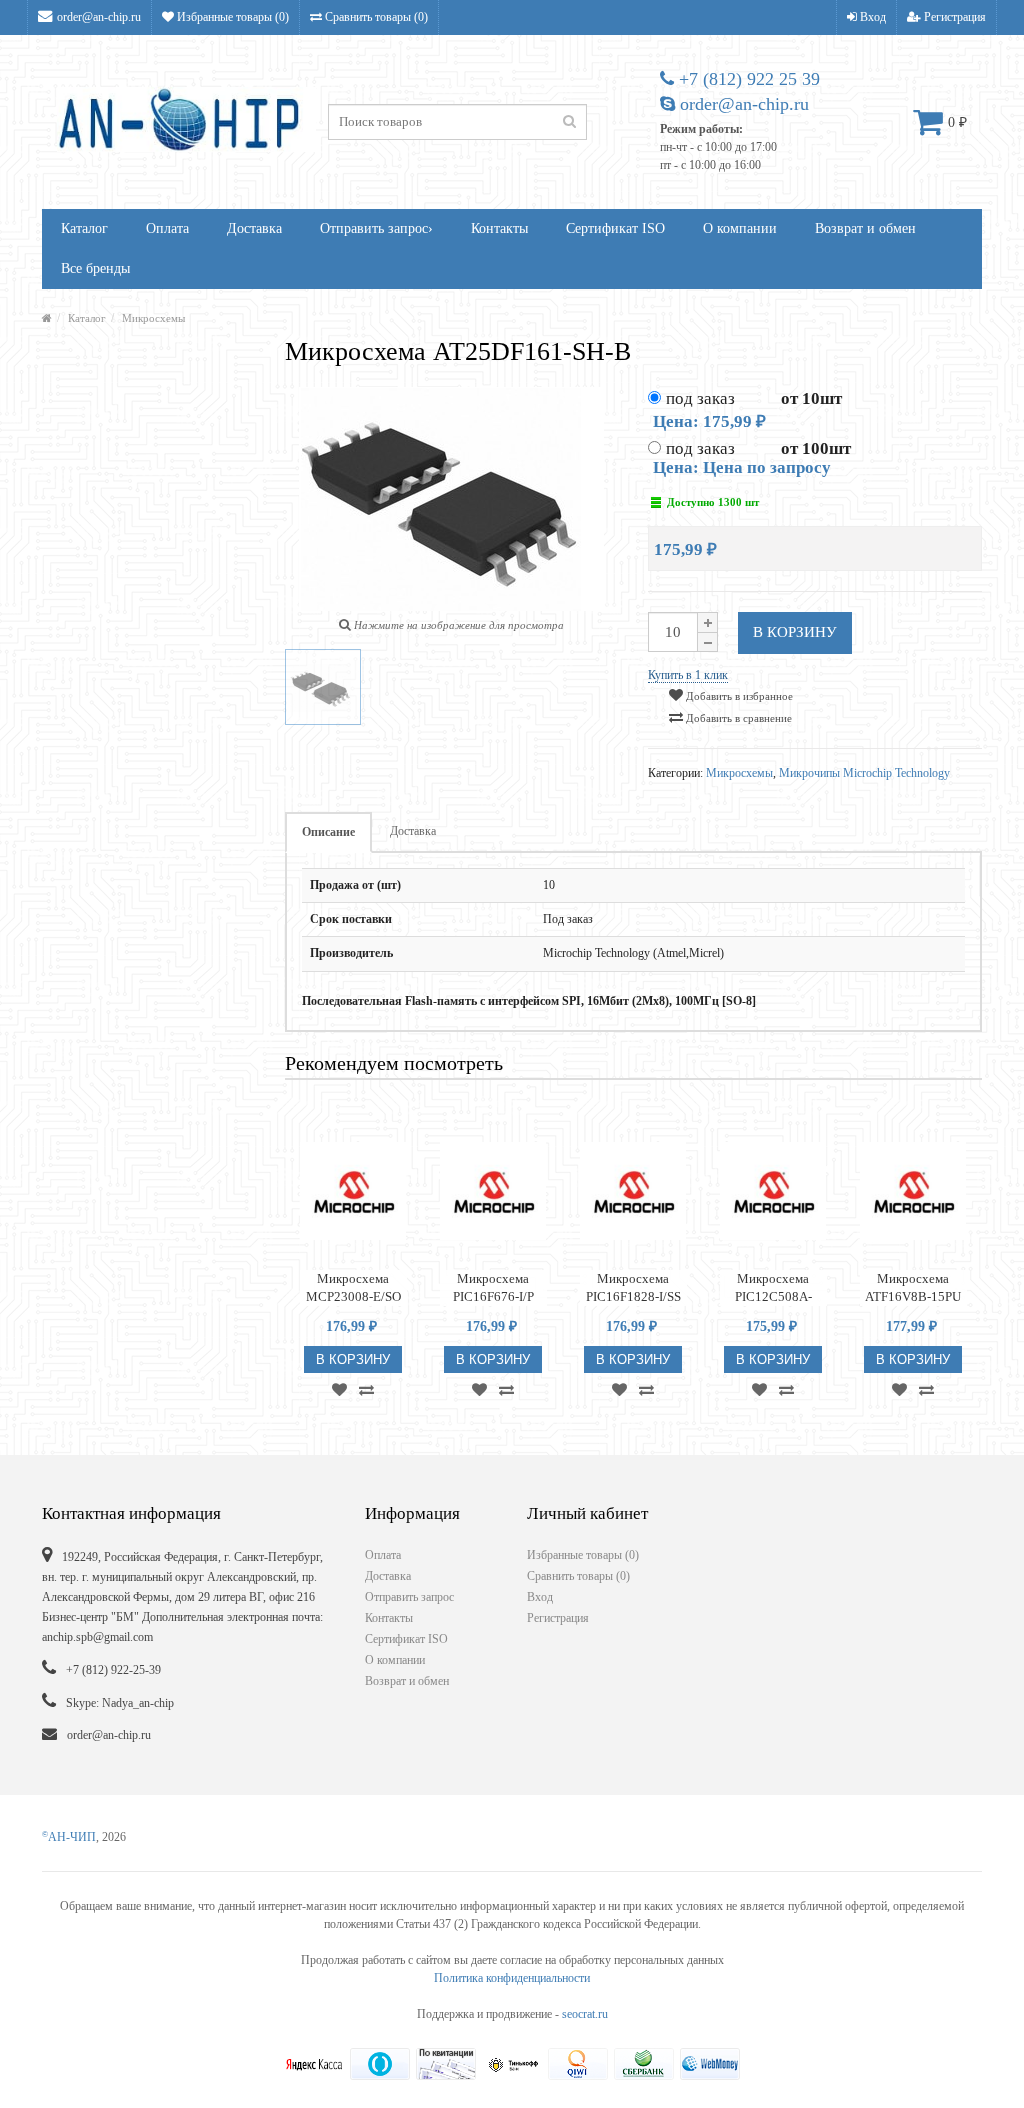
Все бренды (95, 268)
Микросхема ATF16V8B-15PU (913, 1287)
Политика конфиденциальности (512, 1978)
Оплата (167, 228)
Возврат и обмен (865, 228)
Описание (328, 832)
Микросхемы (153, 318)
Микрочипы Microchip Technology (864, 773)
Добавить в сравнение (737, 718)
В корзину (795, 632)
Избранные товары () (231, 17)
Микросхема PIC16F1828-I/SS (633, 1287)
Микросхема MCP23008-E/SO (353, 1287)
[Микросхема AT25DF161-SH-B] (323, 687)
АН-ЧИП (69, 1837)
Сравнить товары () (375, 17)
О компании (740, 228)
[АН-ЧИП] (47, 318)
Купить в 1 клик (688, 675)
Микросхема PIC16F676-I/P (493, 1287)
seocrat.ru (585, 2014)
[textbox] (457, 122)
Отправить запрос (376, 228)
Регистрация (953, 17)
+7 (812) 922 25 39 (747, 79)
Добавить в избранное (738, 696)
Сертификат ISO (615, 228)
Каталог (84, 228)
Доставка (254, 228)
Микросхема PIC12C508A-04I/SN (773, 1288)
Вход (871, 17)
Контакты (499, 228)
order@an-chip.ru (99, 17)
